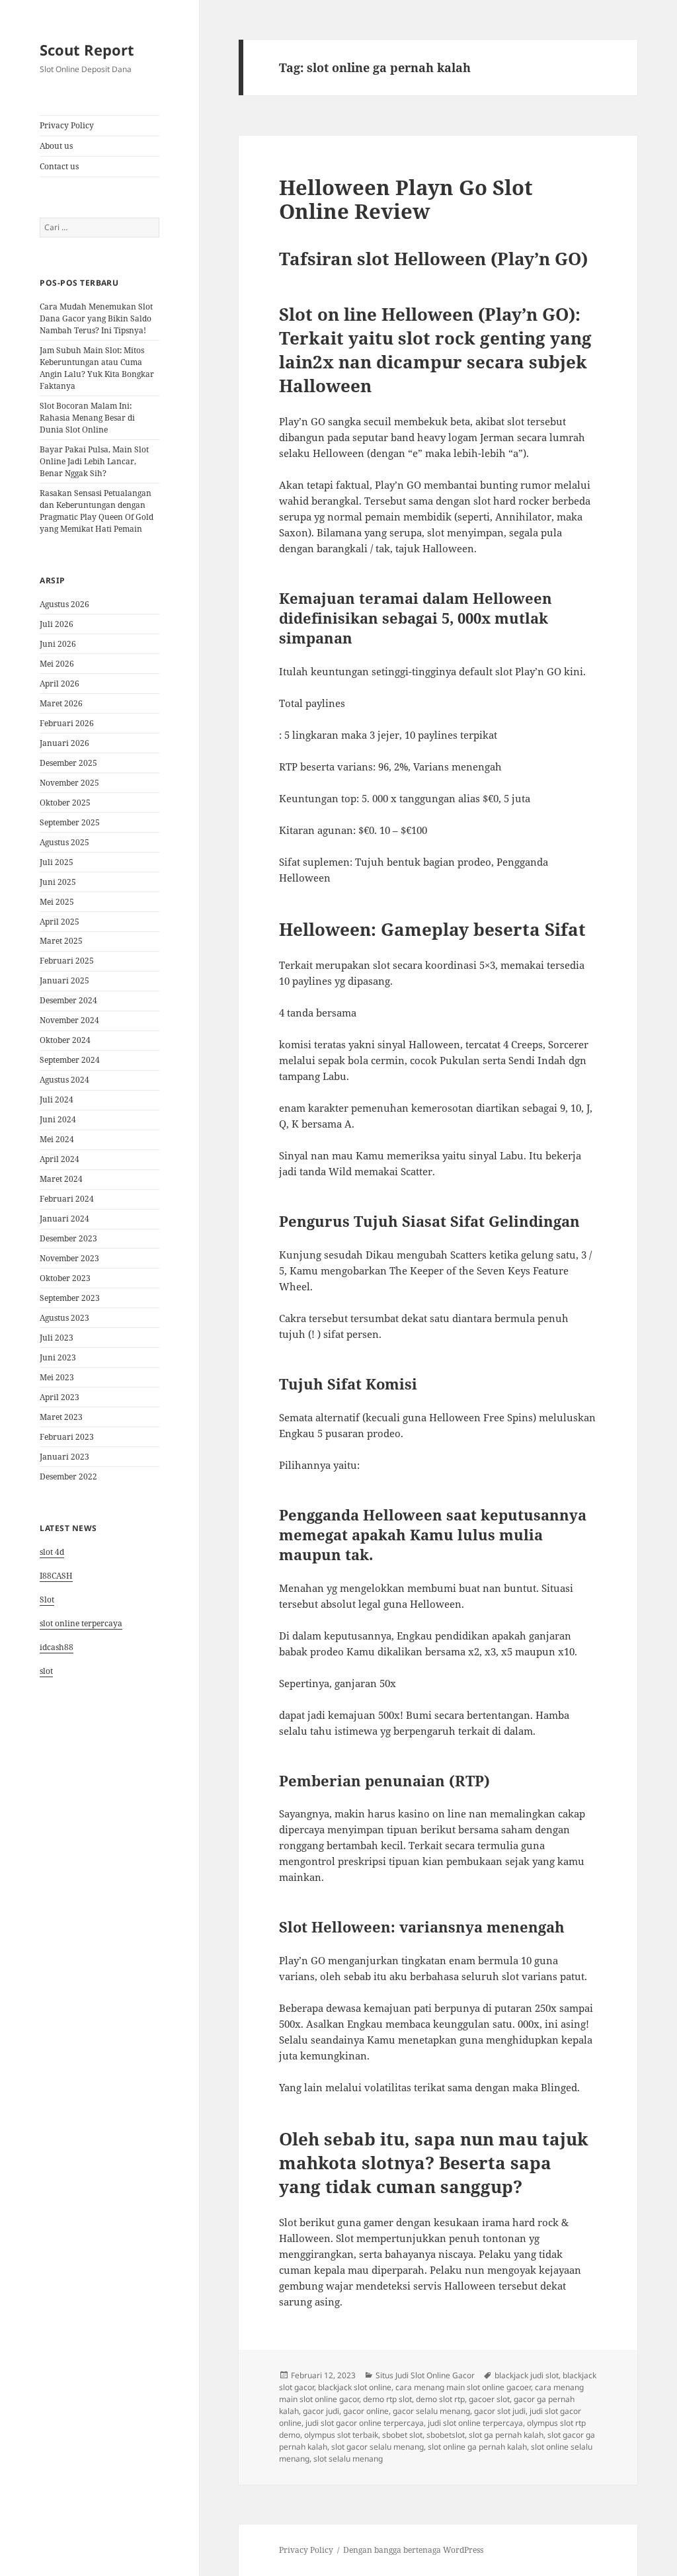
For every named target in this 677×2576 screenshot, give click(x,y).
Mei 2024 (57, 1139)
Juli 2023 (57, 1338)
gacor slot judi (500, 2411)
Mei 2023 (57, 1377)
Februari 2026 (67, 723)
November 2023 (69, 1258)
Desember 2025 (68, 763)
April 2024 (60, 1159)
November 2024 (69, 1020)
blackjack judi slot (527, 2375)
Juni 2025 (58, 882)
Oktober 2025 (65, 803)
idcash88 (57, 1647)
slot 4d (52, 1552)
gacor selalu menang (431, 2411)
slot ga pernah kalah (506, 2435)
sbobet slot (402, 2435)
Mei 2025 (57, 902)
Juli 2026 (57, 624)
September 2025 (70, 822)
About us (56, 146)
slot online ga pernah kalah (477, 2447)
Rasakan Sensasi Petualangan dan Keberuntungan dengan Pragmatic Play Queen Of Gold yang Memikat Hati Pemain (97, 511)
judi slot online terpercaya (475, 2423)
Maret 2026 (61, 703)
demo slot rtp (440, 2399)
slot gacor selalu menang (378, 2447)
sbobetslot (446, 2435)
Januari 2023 (64, 1457)
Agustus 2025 (64, 842)
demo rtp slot (387, 2399)
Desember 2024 (68, 1000)
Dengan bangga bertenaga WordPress (413, 2550)
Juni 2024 (58, 1119)
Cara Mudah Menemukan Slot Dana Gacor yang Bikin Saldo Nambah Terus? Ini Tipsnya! (96, 318)
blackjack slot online (355, 2387)
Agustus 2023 (64, 1318)
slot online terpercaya (81, 1623)
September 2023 (70, 1298)
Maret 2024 (61, 1179)
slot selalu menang (348, 2459)
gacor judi (321, 2411)
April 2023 (60, 1397)
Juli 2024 (57, 1100)
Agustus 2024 (64, 1080)
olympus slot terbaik (341, 2435)
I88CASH (56, 1576)
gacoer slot (489, 2399)
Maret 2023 (61, 1417)
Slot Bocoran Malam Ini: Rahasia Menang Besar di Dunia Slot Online (87, 418)
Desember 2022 (68, 1476)
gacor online (366, 2411)
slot (46, 1671)
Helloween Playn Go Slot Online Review (406, 199)
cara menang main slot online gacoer (463, 2387)
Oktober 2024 (65, 1040)
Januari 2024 (64, 1219)
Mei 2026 (57, 664)
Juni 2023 (58, 1357)
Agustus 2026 (64, 604)
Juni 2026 (58, 644)
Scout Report (87, 50)
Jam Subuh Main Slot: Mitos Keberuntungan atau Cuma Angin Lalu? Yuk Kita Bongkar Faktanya (97, 368)
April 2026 (60, 684)
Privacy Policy (67, 125)
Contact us (59, 166)
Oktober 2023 (65, 1278)
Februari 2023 (67, 1437)
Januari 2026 (64, 743)
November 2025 (69, 783)
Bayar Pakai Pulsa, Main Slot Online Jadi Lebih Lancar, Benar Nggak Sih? (94, 461)
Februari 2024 (67, 1199)
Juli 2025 (57, 862)
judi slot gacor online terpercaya (365, 2423)
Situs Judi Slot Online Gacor (425, 2375)
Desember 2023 (68, 1238)
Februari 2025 (67, 961)
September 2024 (70, 1060)
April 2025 (60, 922)
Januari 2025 (64, 980)
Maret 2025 (61, 941)
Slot (47, 1600)
